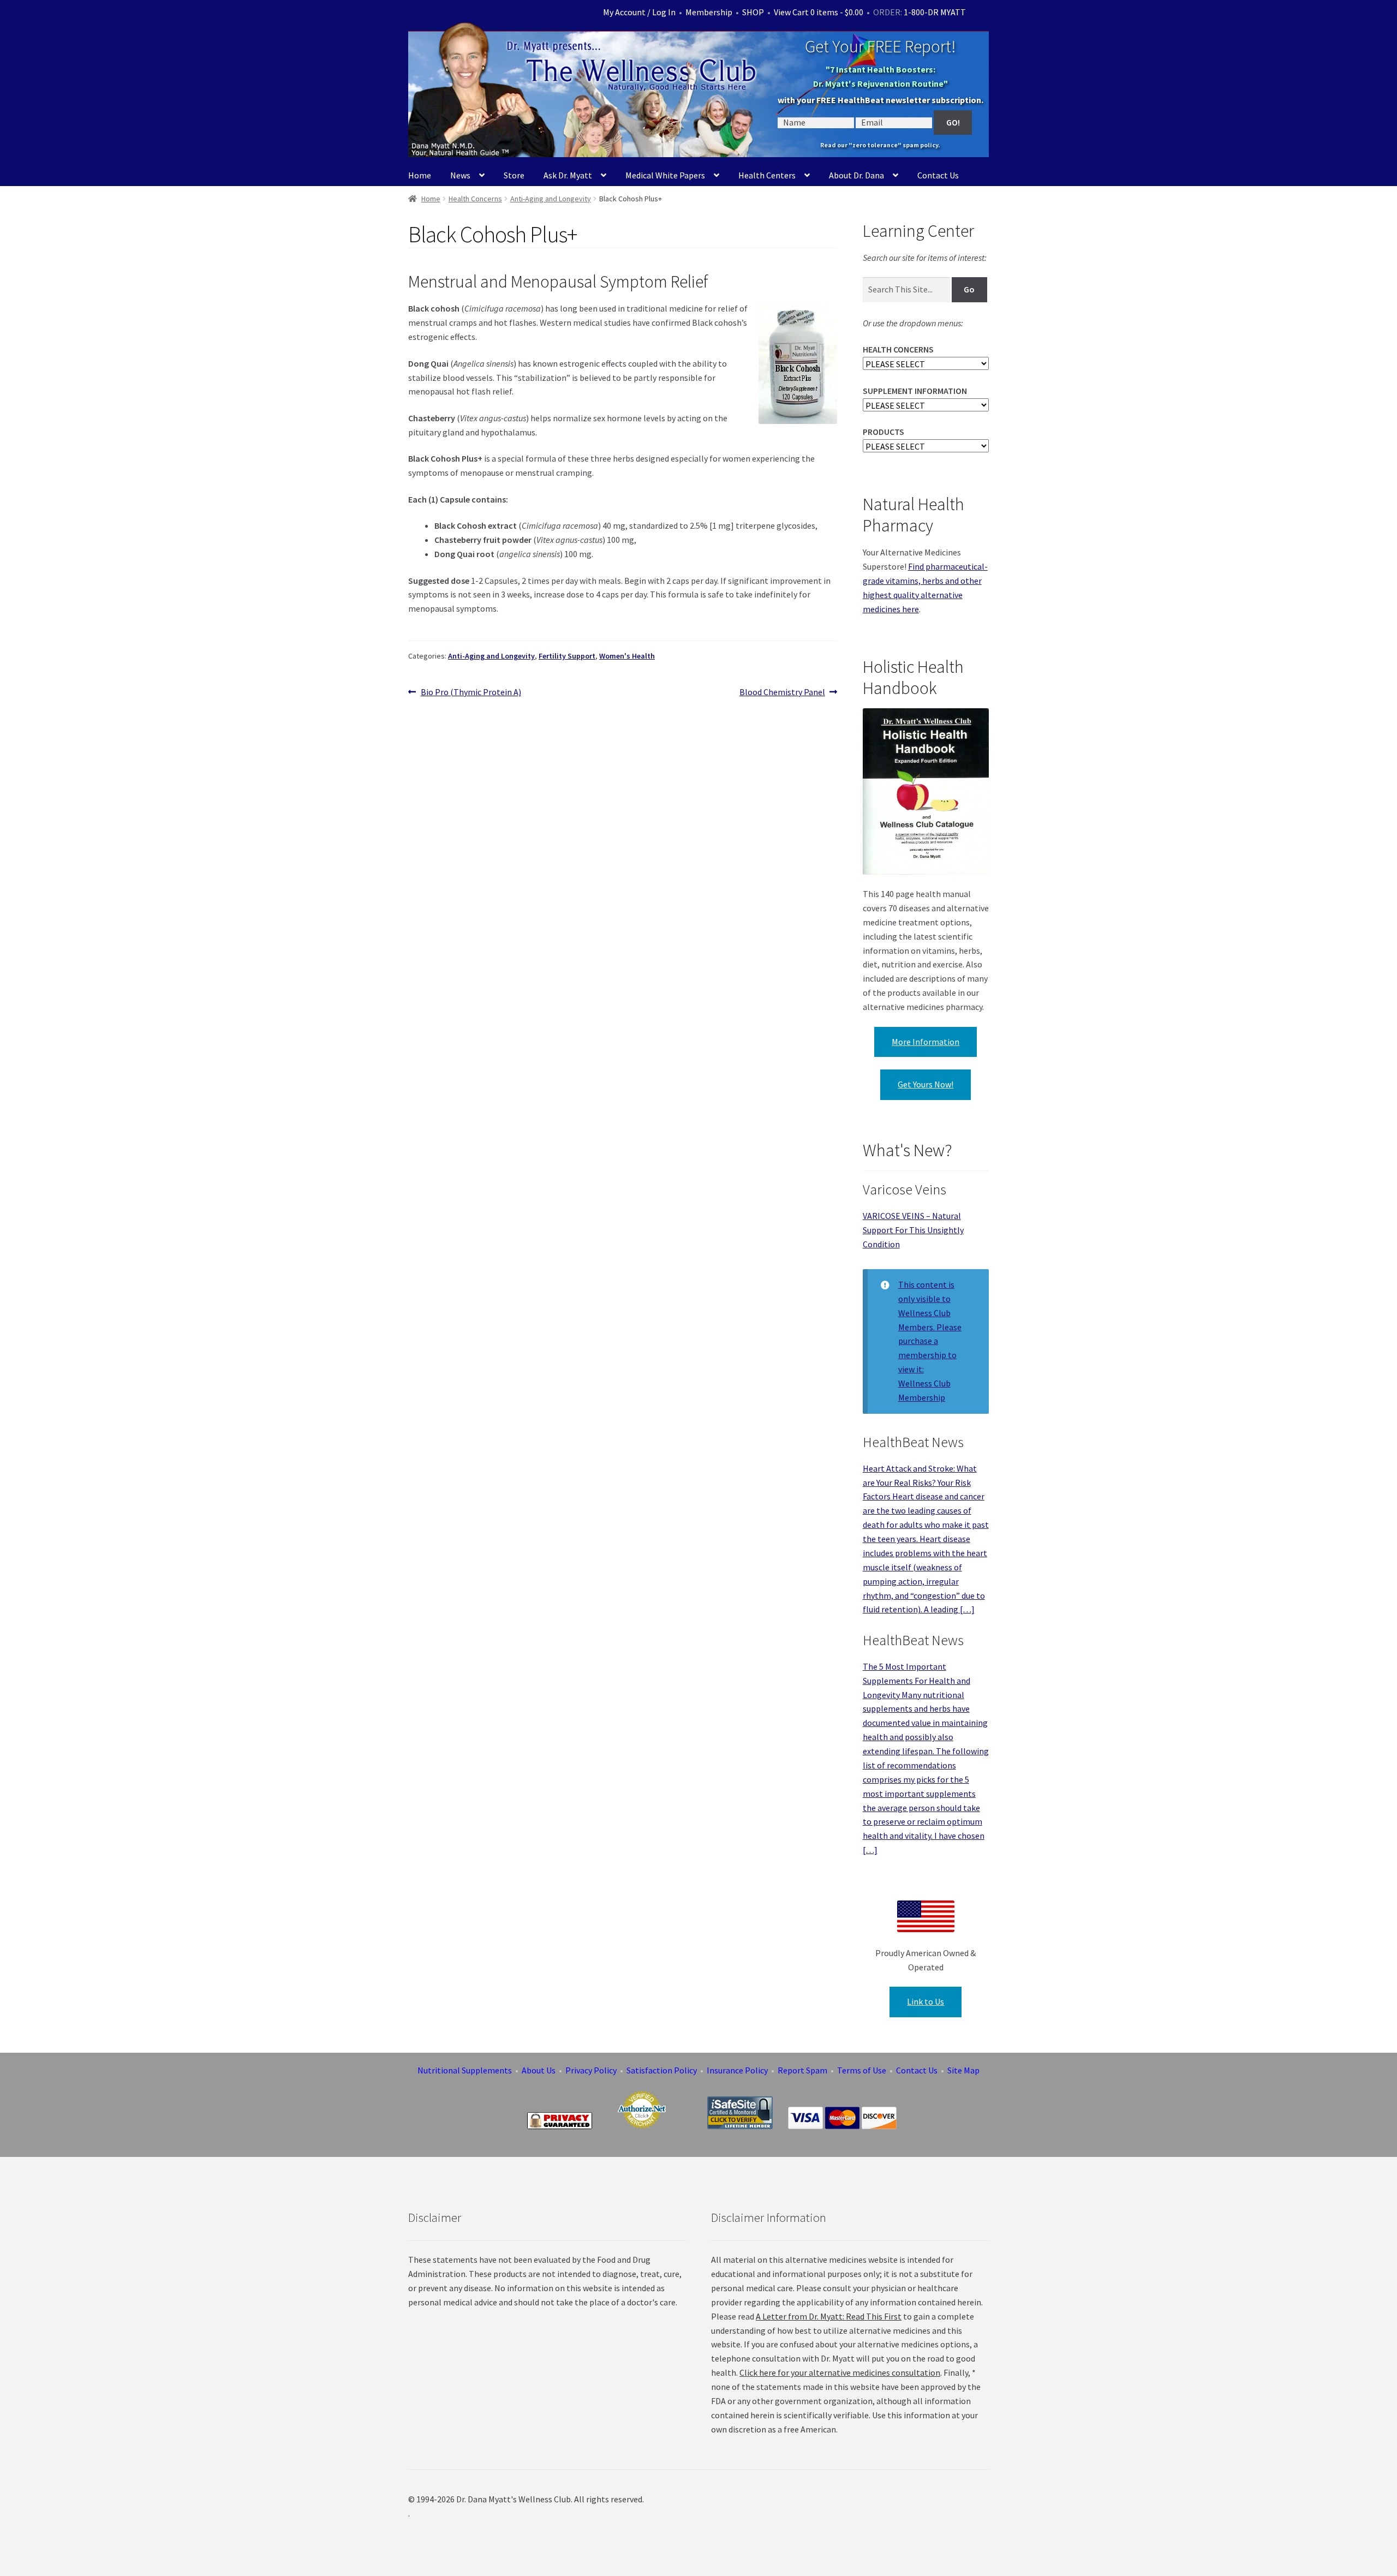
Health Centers (767, 175)
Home (420, 175)
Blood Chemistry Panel (782, 693)
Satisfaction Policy (662, 2070)
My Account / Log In (639, 12)
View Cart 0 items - (819, 12)
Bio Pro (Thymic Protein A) (471, 693)
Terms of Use (862, 2070)
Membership (709, 12)
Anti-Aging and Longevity (551, 199)
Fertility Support (567, 656)
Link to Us (926, 2001)
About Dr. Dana (856, 175)
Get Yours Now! (926, 1084)
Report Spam (802, 2070)
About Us (539, 2070)
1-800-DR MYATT (935, 12)
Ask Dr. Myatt (568, 175)
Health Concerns (475, 199)
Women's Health (627, 656)
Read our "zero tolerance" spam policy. (880, 145)
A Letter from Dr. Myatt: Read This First (829, 2316)
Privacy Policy (591, 2070)
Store (514, 175)
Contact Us (938, 175)
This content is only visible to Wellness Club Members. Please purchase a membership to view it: (930, 1327)
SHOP (753, 12)
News (460, 175)
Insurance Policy (737, 2070)
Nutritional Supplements (465, 2070)
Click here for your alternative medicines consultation (840, 2372)
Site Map (963, 2070)
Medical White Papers (665, 175)
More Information (926, 1042)
